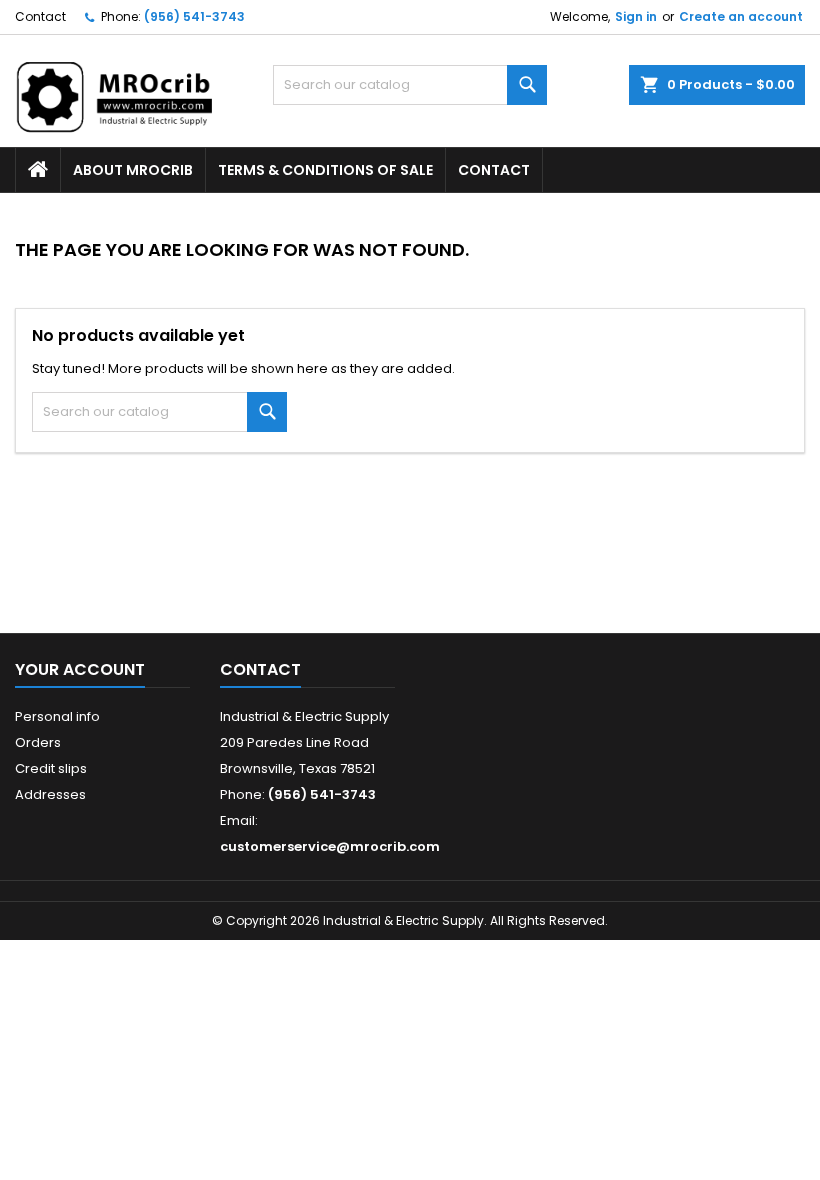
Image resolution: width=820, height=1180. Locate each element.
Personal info (57, 716)
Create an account (741, 16)
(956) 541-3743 (194, 16)
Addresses (50, 794)
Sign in (636, 16)
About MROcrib (133, 170)
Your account (80, 669)
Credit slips (51, 768)
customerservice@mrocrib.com (330, 846)
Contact (40, 16)
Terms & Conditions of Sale (325, 170)
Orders (38, 742)
